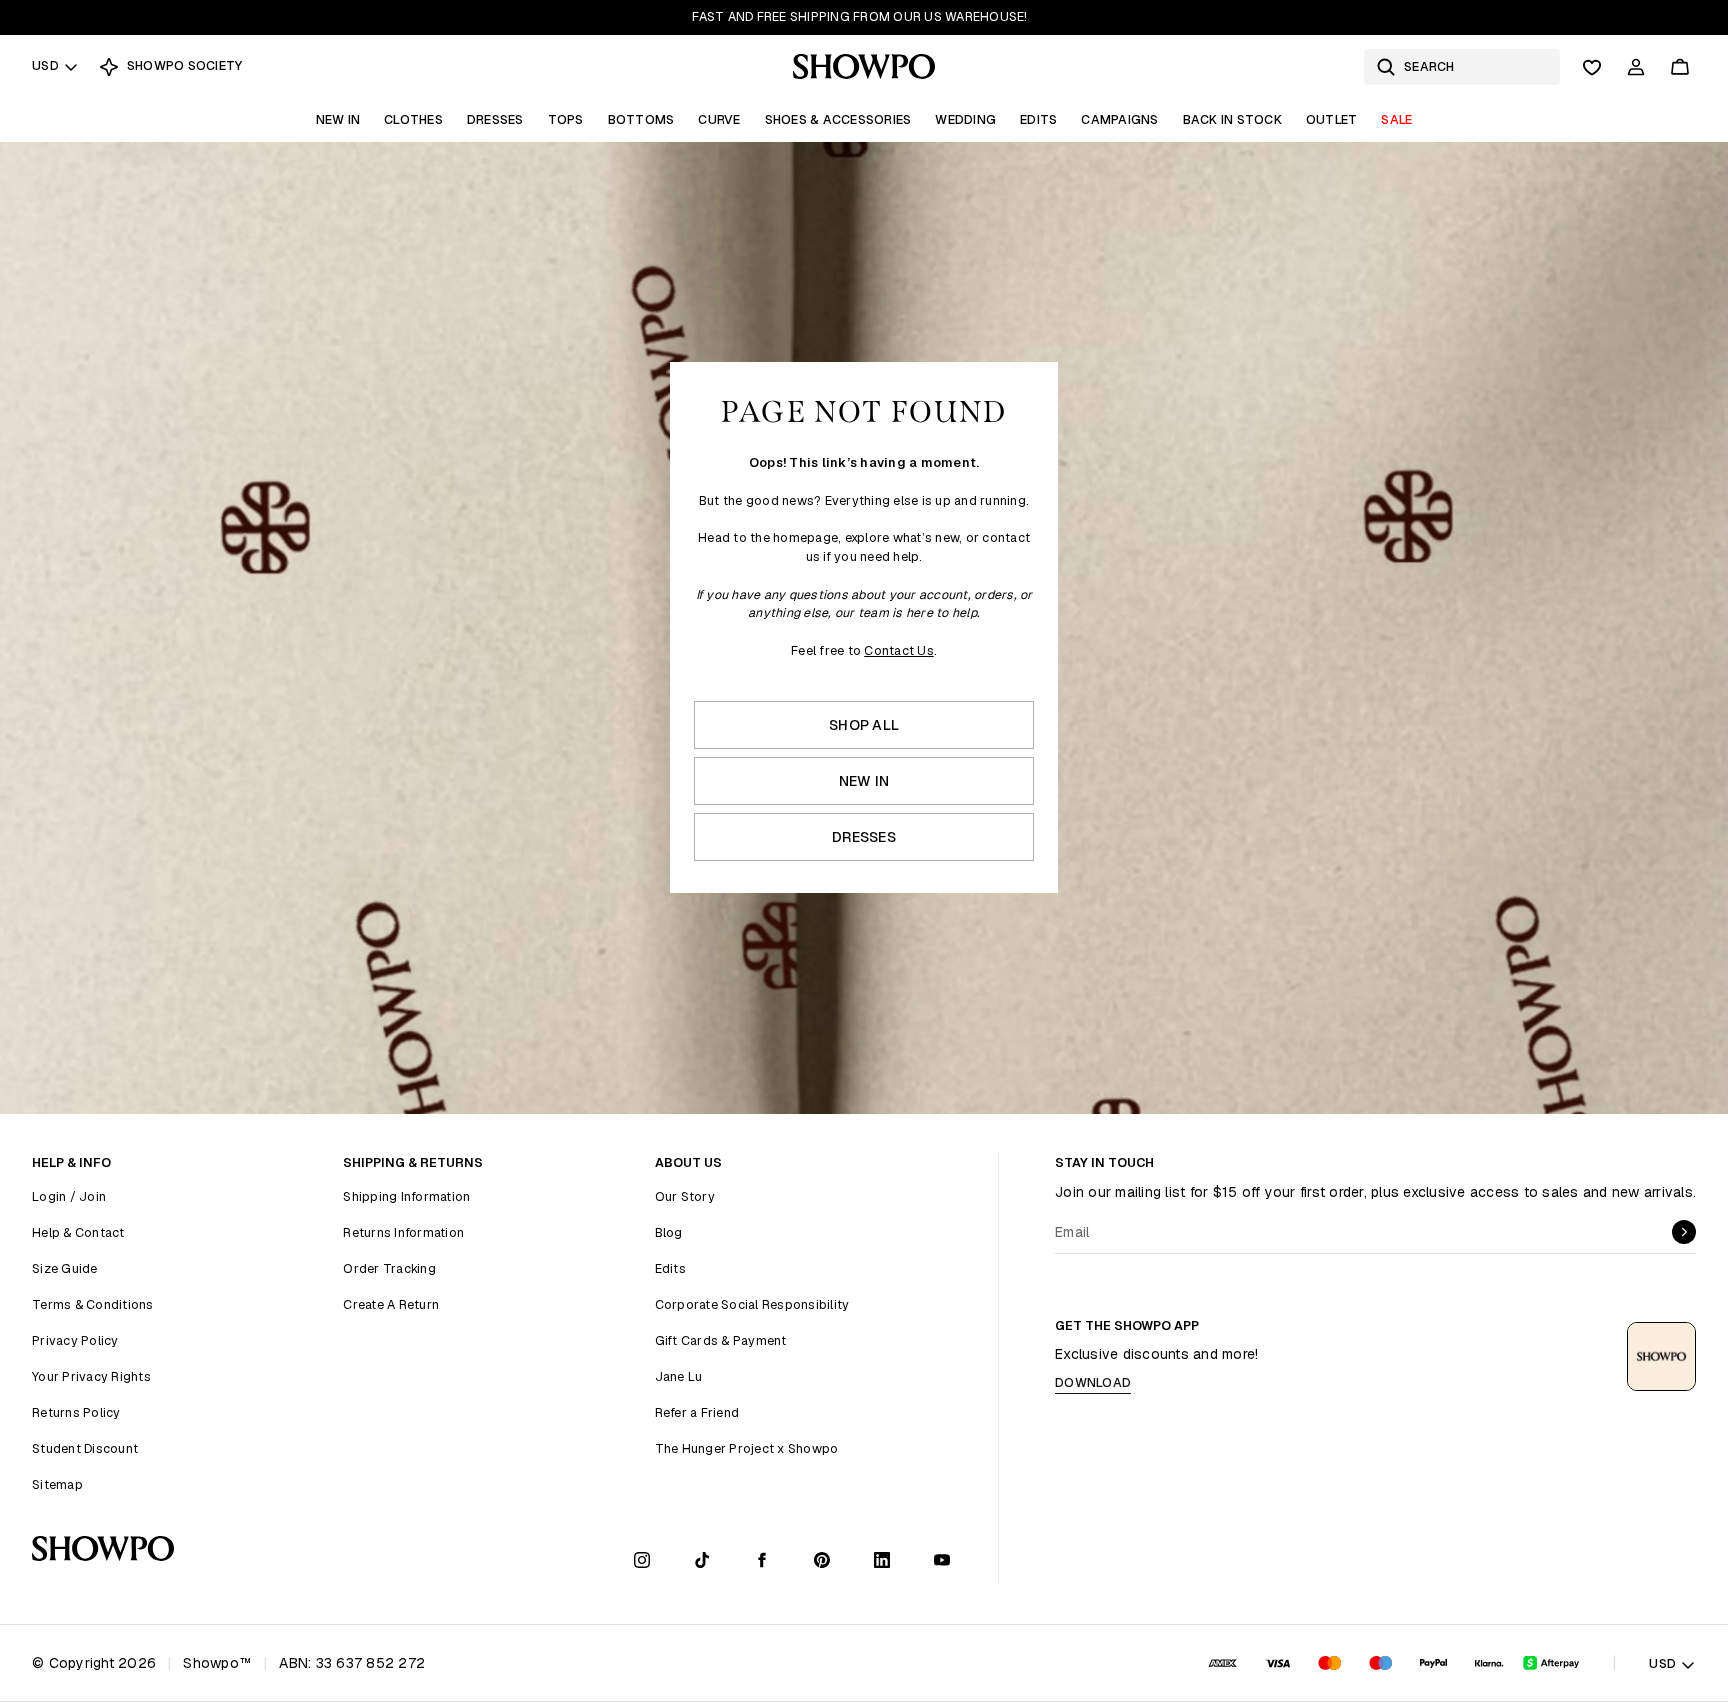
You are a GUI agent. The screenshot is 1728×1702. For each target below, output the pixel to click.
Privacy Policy (75, 1340)
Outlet (1332, 119)
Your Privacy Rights (91, 1376)
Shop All (864, 725)
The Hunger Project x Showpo (747, 1448)
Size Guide (65, 1268)
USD (45, 65)
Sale (1396, 119)
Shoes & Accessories (838, 119)
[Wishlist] (1592, 67)
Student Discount (85, 1448)
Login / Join (69, 1196)
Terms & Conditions (93, 1304)
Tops (566, 119)
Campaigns (1119, 119)
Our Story (685, 1196)
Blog (669, 1232)
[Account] (1636, 67)
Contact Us (899, 650)
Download (1093, 1382)
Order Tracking (389, 1268)
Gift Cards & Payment (721, 1340)
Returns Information (403, 1232)
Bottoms (641, 119)
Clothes (413, 119)
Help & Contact (78, 1232)
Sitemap (57, 1484)
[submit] (1684, 1232)
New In (338, 119)
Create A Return (391, 1304)
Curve (719, 119)
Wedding (965, 119)
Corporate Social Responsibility (752, 1304)
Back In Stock (1232, 119)
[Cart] (1680, 67)
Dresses (495, 119)
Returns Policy (76, 1412)
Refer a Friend (697, 1412)
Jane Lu (679, 1376)
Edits (1038, 119)
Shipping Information (406, 1196)
